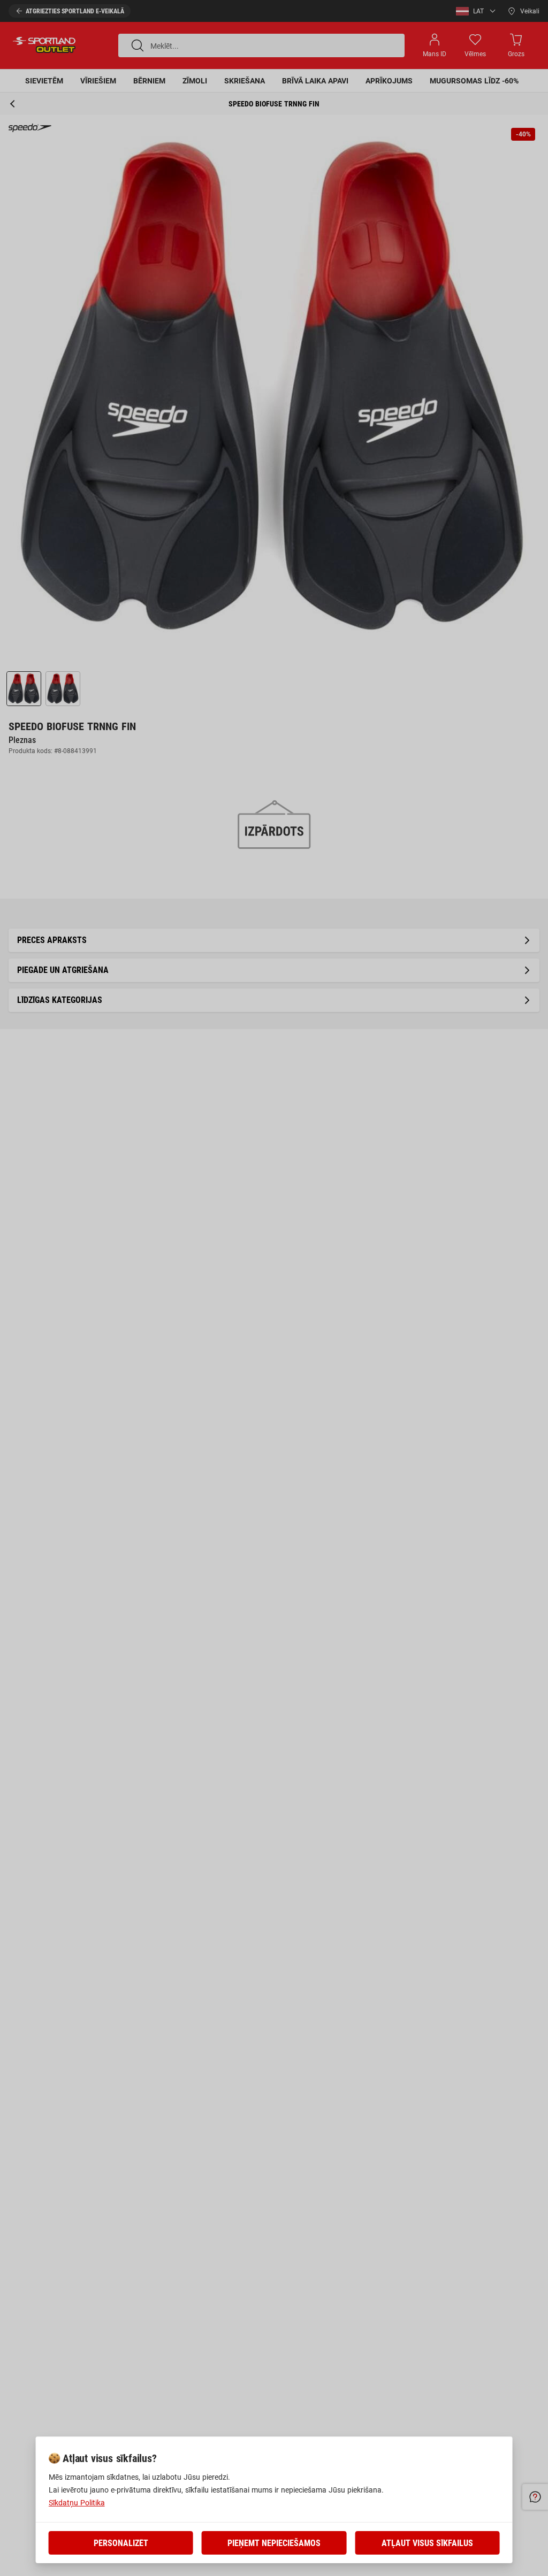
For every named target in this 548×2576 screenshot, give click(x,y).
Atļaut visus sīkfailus (427, 2543)
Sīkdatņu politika (77, 2503)
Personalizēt (121, 2543)
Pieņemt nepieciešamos (274, 2543)
